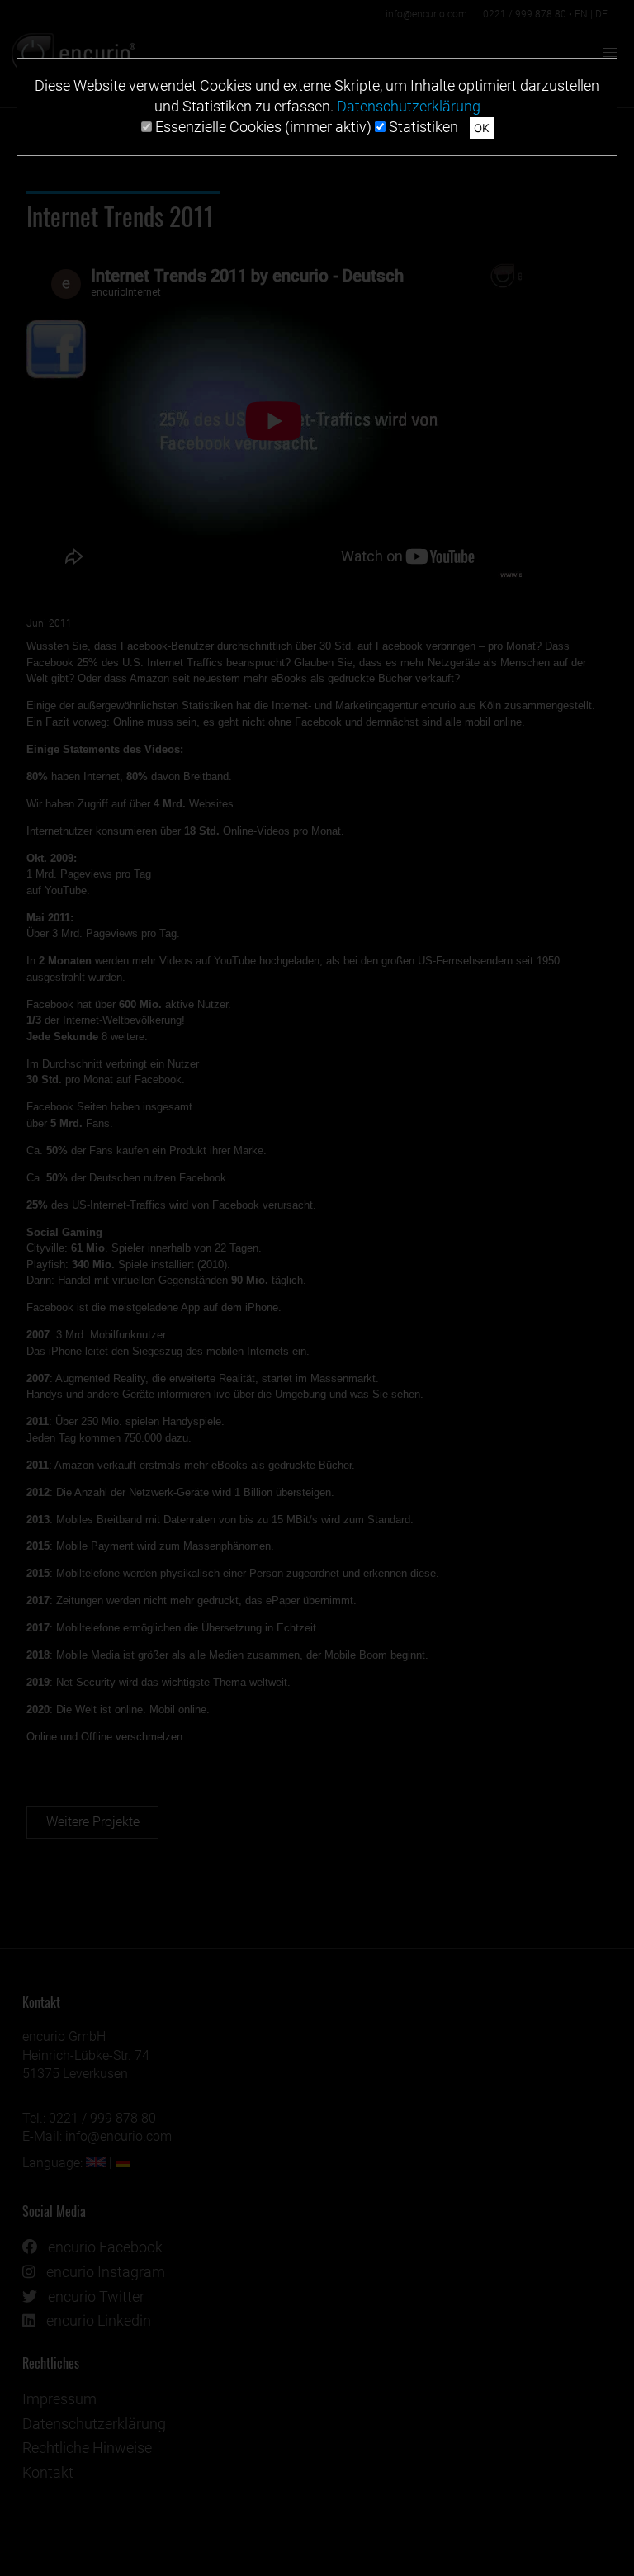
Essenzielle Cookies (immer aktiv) (262, 127)
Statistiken (422, 127)
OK (482, 128)
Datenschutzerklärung (409, 106)
